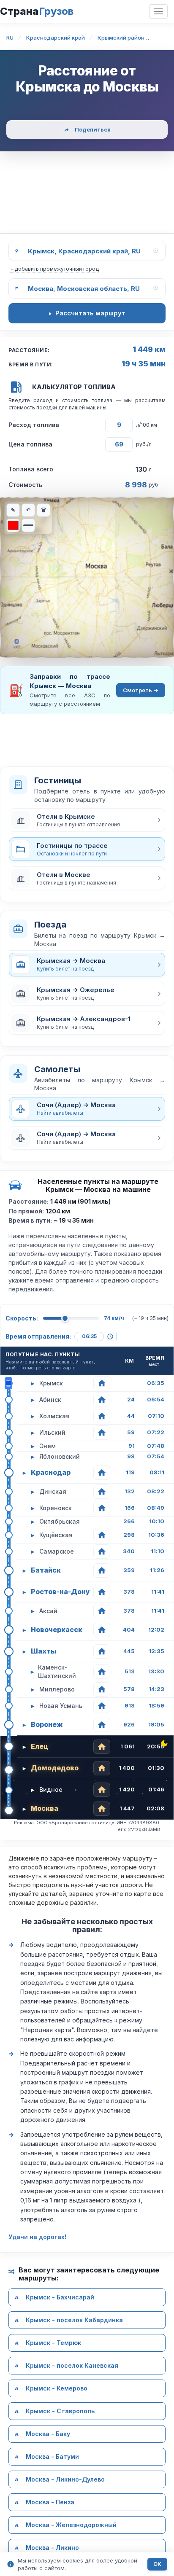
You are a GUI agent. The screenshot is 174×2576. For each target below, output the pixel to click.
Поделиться (93, 129)
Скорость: (22, 1318)
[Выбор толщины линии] (28, 525)
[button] (87, 820)
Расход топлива (34, 425)
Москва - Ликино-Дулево (65, 2480)
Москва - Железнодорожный (71, 2525)
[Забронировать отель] (102, 1383)
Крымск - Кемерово (57, 2389)
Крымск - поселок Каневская (72, 2366)
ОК (157, 2564)
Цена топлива (30, 444)
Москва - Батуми (52, 2457)
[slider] (65, 1318)
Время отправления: (38, 1336)
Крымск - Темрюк (53, 2343)
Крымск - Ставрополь (60, 2411)
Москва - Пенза (50, 2502)
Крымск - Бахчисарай (60, 2298)
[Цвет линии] (13, 525)
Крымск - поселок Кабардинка (74, 2320)
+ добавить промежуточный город (54, 269)
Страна (37, 11)
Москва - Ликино (52, 2548)
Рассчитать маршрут (90, 313)
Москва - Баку (48, 2434)
